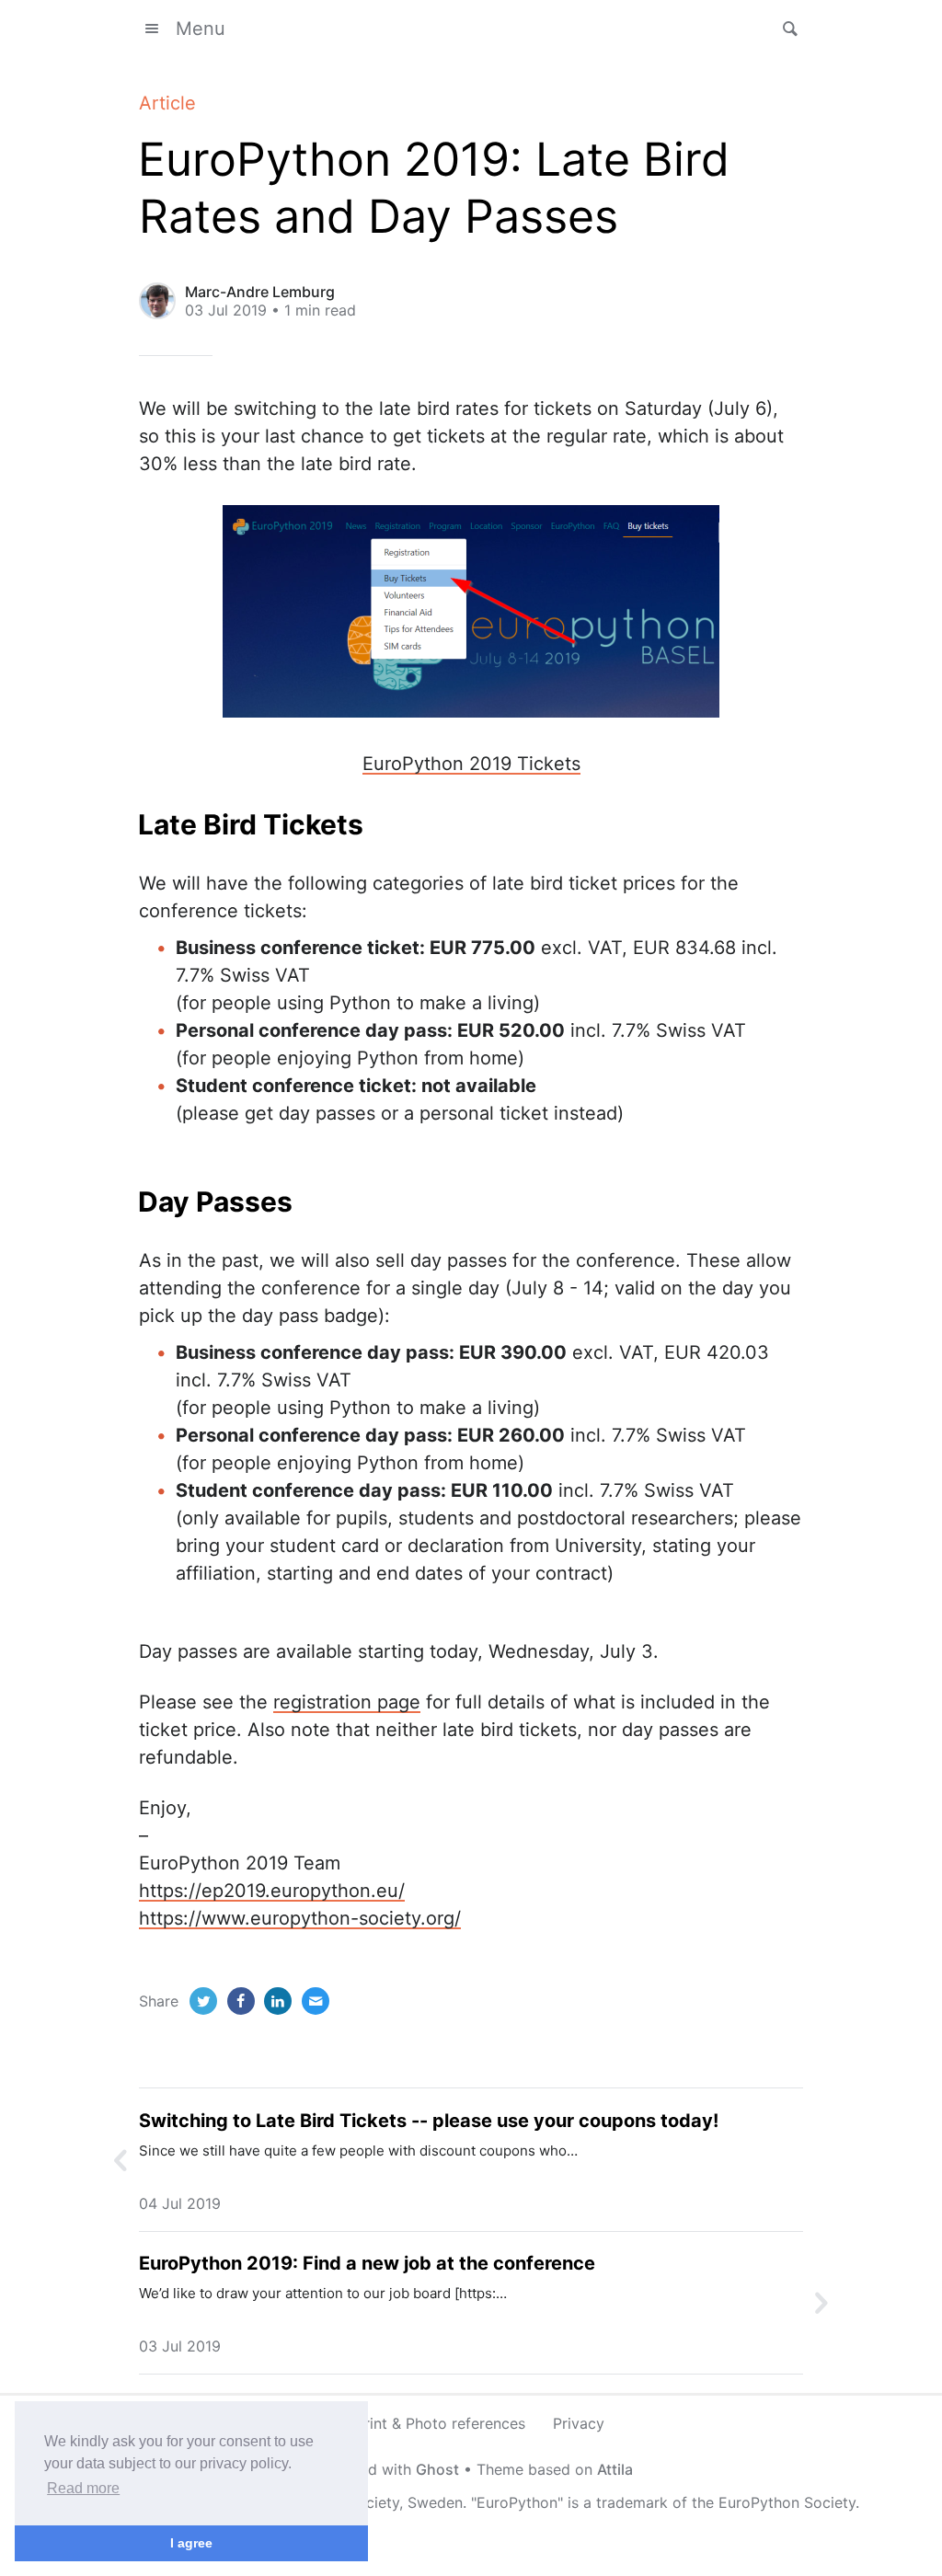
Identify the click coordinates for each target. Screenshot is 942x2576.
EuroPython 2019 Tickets (471, 764)
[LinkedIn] (278, 2001)
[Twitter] (203, 2001)
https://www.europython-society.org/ (300, 1918)
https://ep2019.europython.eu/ (272, 1891)
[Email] (316, 2001)
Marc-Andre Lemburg (260, 292)
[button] (785, 29)
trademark (632, 2502)
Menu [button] (201, 29)
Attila (615, 2469)
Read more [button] (83, 2488)
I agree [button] (191, 2543)
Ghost (437, 2469)
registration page (347, 1702)
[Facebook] (241, 2001)
